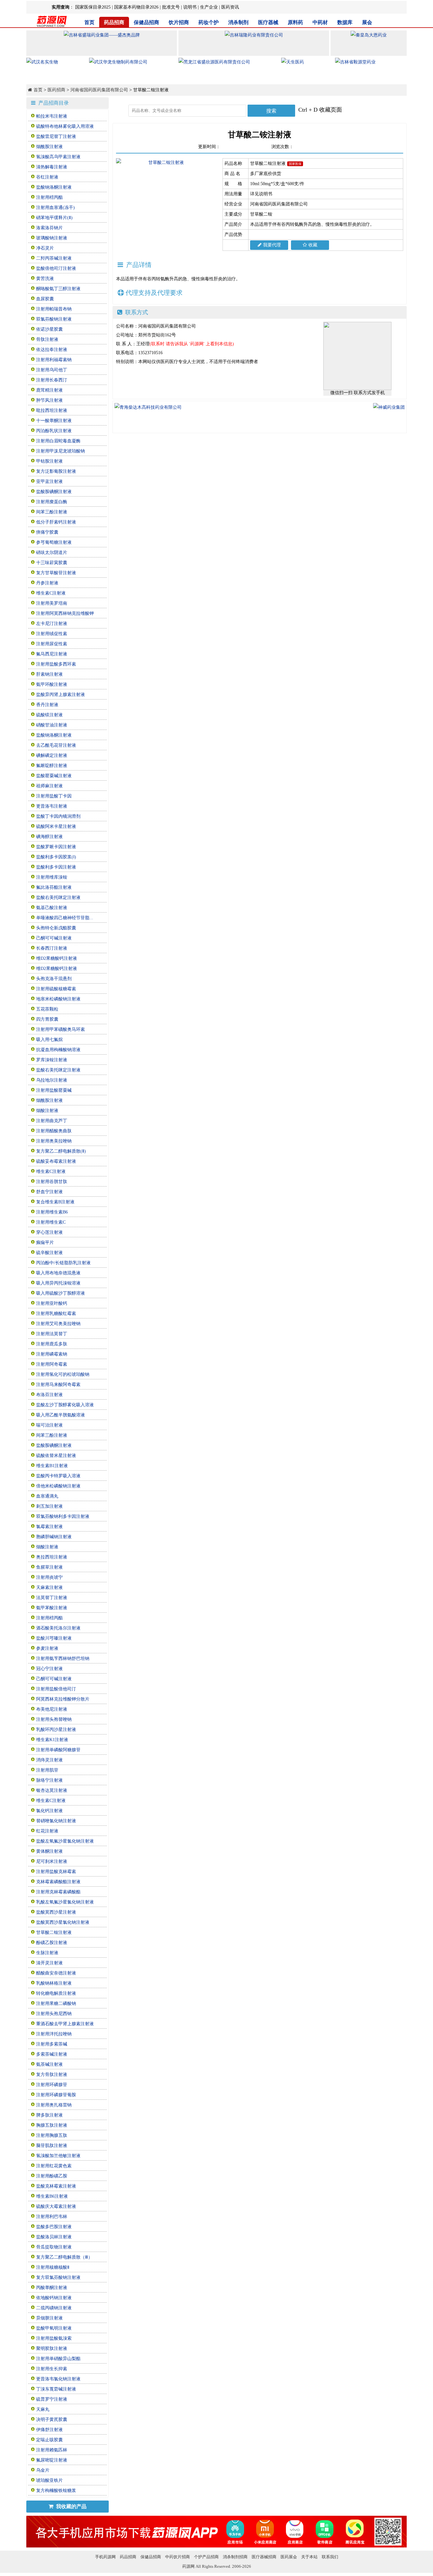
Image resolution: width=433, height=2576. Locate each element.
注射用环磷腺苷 (52, 2085)
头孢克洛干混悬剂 (54, 979)
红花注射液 (47, 1831)
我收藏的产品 (71, 2506)
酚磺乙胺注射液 (52, 1943)
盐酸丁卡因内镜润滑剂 (58, 816)
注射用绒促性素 (52, 634)
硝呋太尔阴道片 (52, 553)
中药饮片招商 (178, 2557)
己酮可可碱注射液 (54, 938)
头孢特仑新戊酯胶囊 (56, 928)
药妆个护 (209, 22)
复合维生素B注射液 (55, 1202)
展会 (367, 22)
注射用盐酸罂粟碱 (54, 1090)
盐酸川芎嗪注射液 (54, 1638)
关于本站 (309, 2557)
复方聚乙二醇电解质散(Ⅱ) (61, 1151)
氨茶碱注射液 (49, 2064)
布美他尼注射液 (52, 1709)
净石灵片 (45, 248)
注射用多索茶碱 (52, 2044)
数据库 (345, 22)
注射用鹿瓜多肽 (52, 1344)
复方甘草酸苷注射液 (56, 573)
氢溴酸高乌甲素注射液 (58, 157)
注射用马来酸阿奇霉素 (58, 1385)
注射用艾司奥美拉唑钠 (58, 1324)
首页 (89, 22)
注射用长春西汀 (52, 380)
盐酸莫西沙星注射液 (56, 1912)
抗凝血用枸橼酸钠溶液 (58, 1050)
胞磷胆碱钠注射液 (54, 1537)
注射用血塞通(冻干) (55, 208)
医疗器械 (268, 22)
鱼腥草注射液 (49, 1567)
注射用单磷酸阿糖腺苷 (58, 1750)
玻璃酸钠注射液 (52, 238)
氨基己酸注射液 (52, 908)
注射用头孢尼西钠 (54, 2014)
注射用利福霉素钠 (54, 360)
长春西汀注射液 (52, 948)
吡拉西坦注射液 (52, 410)
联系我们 (330, 2557)
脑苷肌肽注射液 (52, 2146)
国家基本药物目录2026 (136, 7)
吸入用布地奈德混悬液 (58, 1273)
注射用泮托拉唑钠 (54, 2034)
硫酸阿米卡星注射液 (56, 826)
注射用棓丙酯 (49, 197)
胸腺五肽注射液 (52, 2125)
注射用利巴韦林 (52, 2217)
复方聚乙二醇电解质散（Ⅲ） (64, 2257)
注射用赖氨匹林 (52, 2450)
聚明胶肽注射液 (52, 2348)
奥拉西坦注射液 (52, 1557)
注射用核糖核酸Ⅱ (53, 2267)
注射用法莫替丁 (52, 1334)
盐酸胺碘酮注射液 (54, 492)
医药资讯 (230, 7)
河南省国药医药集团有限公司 (99, 90)
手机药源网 (105, 2557)
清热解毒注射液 (52, 167)
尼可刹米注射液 (52, 1861)
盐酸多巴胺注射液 (54, 2227)
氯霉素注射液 (49, 1527)
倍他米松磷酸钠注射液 (58, 1486)
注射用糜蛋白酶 (52, 502)
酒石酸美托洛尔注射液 (58, 1628)
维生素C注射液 (51, 593)
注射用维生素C (51, 1222)
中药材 (320, 22)
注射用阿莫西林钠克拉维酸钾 (65, 613)
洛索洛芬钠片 (49, 228)
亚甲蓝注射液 (49, 481)
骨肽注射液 (47, 339)
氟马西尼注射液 (52, 654)
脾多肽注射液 (49, 2115)
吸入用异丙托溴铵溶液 (58, 1283)
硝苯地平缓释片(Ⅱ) (54, 218)
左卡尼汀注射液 (52, 624)
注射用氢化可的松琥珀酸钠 (63, 1374)
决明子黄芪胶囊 (52, 2420)
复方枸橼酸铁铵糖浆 (56, 2491)
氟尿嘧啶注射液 (52, 2460)
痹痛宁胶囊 (47, 532)
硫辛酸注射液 (49, 1253)
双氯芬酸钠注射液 (54, 319)
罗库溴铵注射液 (52, 1060)
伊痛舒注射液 (49, 2430)
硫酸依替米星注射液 (56, 1456)
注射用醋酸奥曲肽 (54, 1131)
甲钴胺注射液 (49, 461)
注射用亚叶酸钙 (52, 1303)
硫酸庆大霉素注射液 (56, 2206)
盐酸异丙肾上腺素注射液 (61, 695)
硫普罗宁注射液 (52, 2399)
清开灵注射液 (49, 1963)
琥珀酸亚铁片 (49, 2480)
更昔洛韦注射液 (52, 806)
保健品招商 (146, 22)
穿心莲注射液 (49, 1232)
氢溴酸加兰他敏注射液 (58, 2156)
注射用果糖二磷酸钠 (56, 2004)
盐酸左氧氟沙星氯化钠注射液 (65, 1841)
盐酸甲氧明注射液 (54, 2328)
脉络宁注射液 (49, 1780)
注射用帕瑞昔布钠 (54, 309)
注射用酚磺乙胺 (52, 2176)
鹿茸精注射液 (49, 390)
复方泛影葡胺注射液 (56, 471)
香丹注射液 (47, 705)
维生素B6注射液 (52, 2196)
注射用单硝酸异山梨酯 (58, 2359)
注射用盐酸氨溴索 (54, 2338)
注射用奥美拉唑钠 (54, 1141)
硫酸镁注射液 (49, 715)
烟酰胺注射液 (49, 147)
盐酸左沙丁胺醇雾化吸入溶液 (65, 1405)
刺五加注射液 (49, 1506)
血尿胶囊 (45, 299)
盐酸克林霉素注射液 (56, 2186)
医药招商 (56, 90)
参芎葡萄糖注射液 (54, 542)
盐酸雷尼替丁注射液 (56, 137)
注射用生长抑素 (52, 2369)
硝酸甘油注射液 (52, 725)
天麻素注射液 (49, 1587)
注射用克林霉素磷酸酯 (58, 1892)
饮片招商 (179, 22)
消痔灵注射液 (49, 1760)
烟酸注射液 (47, 1111)
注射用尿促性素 (52, 644)
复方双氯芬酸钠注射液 (58, 2277)
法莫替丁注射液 (52, 1598)
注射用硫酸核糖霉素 (56, 989)
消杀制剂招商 (235, 2557)
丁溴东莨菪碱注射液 (56, 2389)
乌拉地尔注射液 (52, 1080)
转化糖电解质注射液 (56, 1993)
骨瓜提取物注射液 (54, 2247)
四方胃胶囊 (47, 1019)
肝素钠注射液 (49, 674)
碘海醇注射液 (49, 837)
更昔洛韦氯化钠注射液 (58, 2379)
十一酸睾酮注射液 (54, 421)
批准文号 (171, 7)
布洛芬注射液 (49, 1395)
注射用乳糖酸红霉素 (56, 1314)
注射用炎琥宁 (49, 1577)
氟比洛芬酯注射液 (54, 887)
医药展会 (289, 2557)
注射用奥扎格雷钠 (54, 2105)
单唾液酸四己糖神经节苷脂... (65, 918)
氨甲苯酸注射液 (52, 1608)
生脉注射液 (47, 1953)
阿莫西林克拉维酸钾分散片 (63, 1699)
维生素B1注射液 (52, 1466)
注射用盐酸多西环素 (56, 664)
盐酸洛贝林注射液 (54, 2237)
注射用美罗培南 (52, 603)
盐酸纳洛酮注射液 (54, 187)
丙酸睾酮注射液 (52, 2288)
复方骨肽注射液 (52, 2075)
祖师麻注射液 (49, 786)
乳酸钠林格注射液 (54, 1983)
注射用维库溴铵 (52, 877)
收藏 (313, 245)
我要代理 (272, 245)
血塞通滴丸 (47, 1496)
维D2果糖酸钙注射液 (57, 958)
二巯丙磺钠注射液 (54, 2308)
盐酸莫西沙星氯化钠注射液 (63, 1922)
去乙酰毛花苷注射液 (56, 745)
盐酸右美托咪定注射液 (58, 898)
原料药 (295, 22)
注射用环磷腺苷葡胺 (56, 2095)
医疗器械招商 (264, 2557)
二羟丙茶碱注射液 (54, 258)
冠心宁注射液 (49, 1669)
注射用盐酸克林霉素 (56, 1872)
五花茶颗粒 (47, 1009)
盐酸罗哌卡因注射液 (56, 847)
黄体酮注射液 (49, 1851)
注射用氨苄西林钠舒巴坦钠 (63, 1659)
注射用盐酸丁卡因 (54, 796)
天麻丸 (43, 2409)
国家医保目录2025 (93, 7)
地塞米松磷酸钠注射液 (58, 999)
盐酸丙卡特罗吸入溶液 (58, 1476)
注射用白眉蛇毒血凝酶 (58, 441)
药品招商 (114, 22)
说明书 (190, 7)
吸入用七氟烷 (49, 1040)
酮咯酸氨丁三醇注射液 (58, 289)
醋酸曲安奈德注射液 (56, 1973)
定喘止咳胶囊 (49, 2440)
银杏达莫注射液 (52, 1790)
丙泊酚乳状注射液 (54, 431)
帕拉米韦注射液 (52, 116)
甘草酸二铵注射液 (54, 1932)
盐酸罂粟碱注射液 (54, 776)
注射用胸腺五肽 (52, 2135)
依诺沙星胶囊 (49, 329)
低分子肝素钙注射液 (56, 522)
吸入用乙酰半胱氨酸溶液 (61, 1415)
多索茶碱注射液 (52, 2054)
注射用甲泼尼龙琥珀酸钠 (61, 451)
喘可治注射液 (49, 1425)
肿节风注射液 (49, 400)
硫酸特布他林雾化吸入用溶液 (65, 126)
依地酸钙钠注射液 (54, 2298)
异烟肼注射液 (49, 2318)
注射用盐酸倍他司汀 (56, 1689)
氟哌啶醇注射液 (52, 766)
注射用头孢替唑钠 (54, 1719)
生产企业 (209, 7)
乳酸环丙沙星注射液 (56, 1730)
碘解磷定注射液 (52, 755)
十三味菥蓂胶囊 (52, 563)
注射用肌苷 (47, 1770)
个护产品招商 (206, 2557)
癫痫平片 (45, 1242)
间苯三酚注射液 (52, 512)
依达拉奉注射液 (52, 350)
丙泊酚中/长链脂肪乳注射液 (63, 1263)
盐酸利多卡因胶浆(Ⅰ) (56, 857)
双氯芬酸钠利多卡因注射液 (63, 1516)
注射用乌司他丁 (52, 370)
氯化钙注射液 (49, 1811)
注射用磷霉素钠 (52, 1354)
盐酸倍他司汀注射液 (56, 268)
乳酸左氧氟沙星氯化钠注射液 (65, 1902)
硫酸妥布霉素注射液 (56, 1161)
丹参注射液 (47, 583)
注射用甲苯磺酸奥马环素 (61, 1029)
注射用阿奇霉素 (52, 1364)
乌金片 (43, 2470)
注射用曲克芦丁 (52, 1121)
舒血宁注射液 (49, 1192)
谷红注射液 (47, 177)
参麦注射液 (47, 1648)
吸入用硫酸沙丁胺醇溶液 (61, 1293)
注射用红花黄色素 (54, 2166)
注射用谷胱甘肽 (52, 1182)
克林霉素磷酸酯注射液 (58, 1882)
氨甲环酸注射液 (52, 684)
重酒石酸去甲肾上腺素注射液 (65, 2024)
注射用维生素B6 (52, 1212)
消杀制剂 (238, 22)
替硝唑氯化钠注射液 (56, 1821)
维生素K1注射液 (52, 1740)
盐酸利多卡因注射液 (56, 867)
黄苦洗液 (45, 279)
